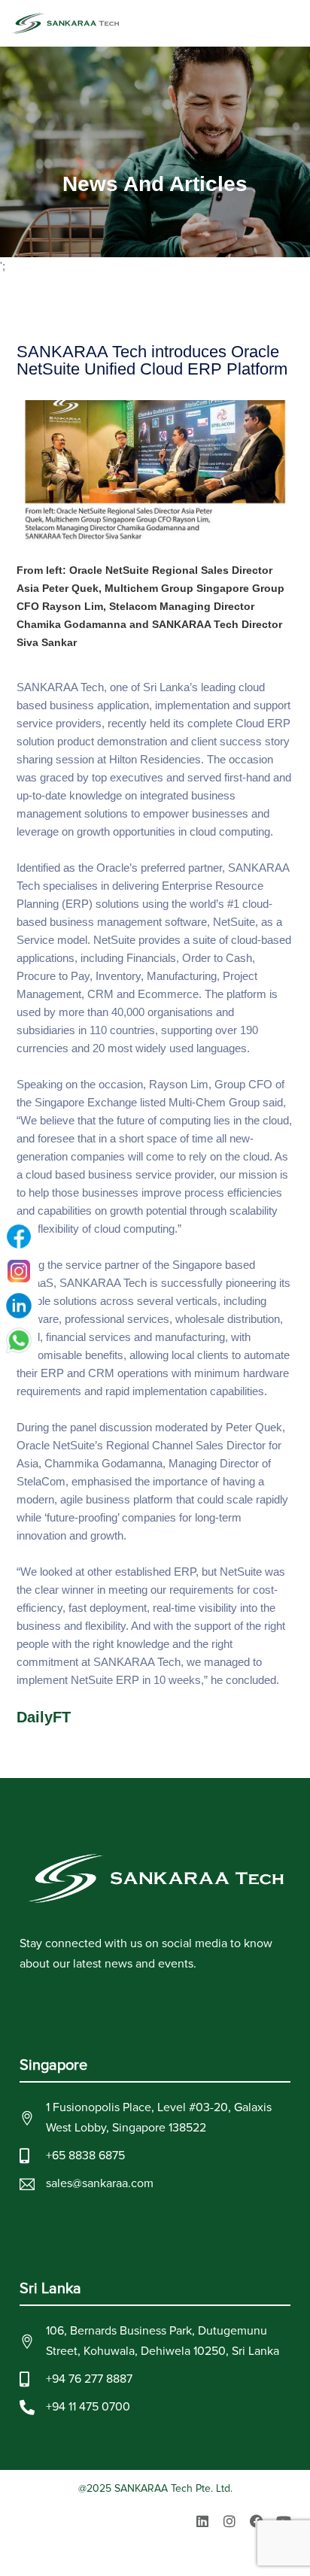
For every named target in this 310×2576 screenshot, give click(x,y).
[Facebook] (257, 2521)
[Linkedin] (202, 2521)
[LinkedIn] (19, 1306)
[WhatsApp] (19, 1340)
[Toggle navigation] (292, 23)
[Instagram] (229, 2521)
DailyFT (44, 1717)
